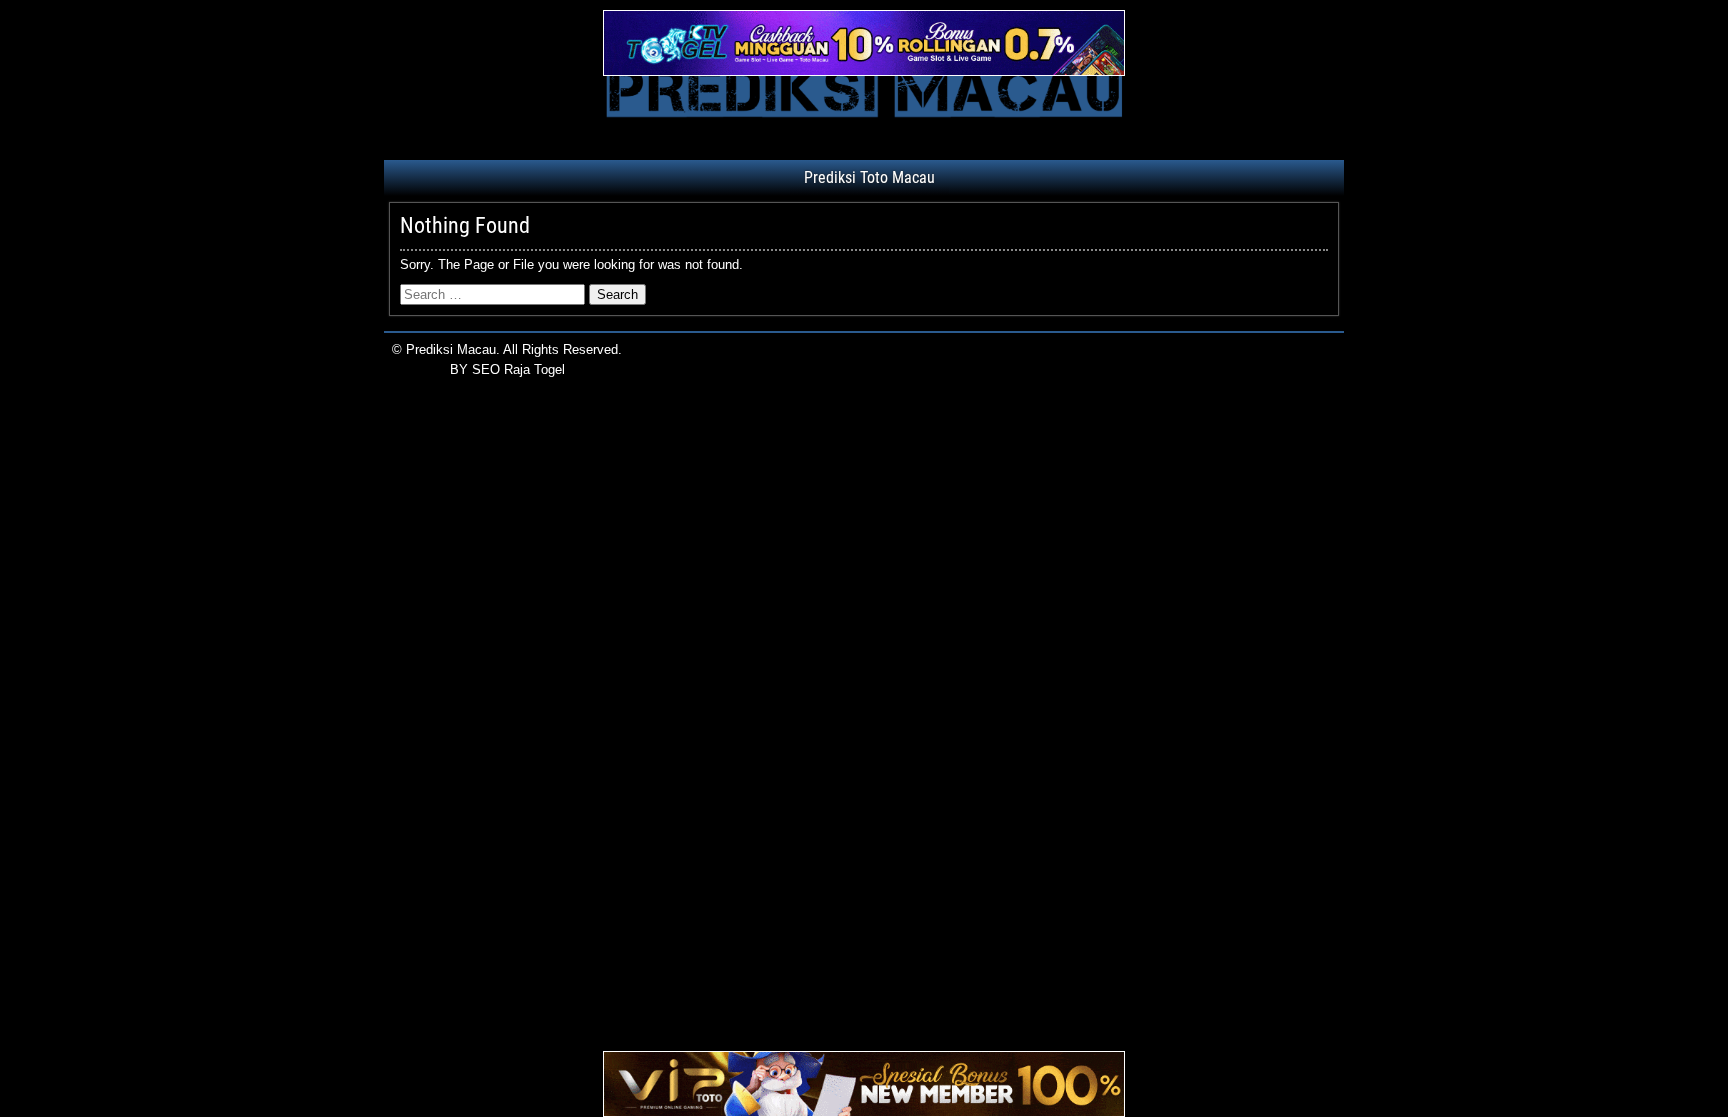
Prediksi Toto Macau (869, 177)
